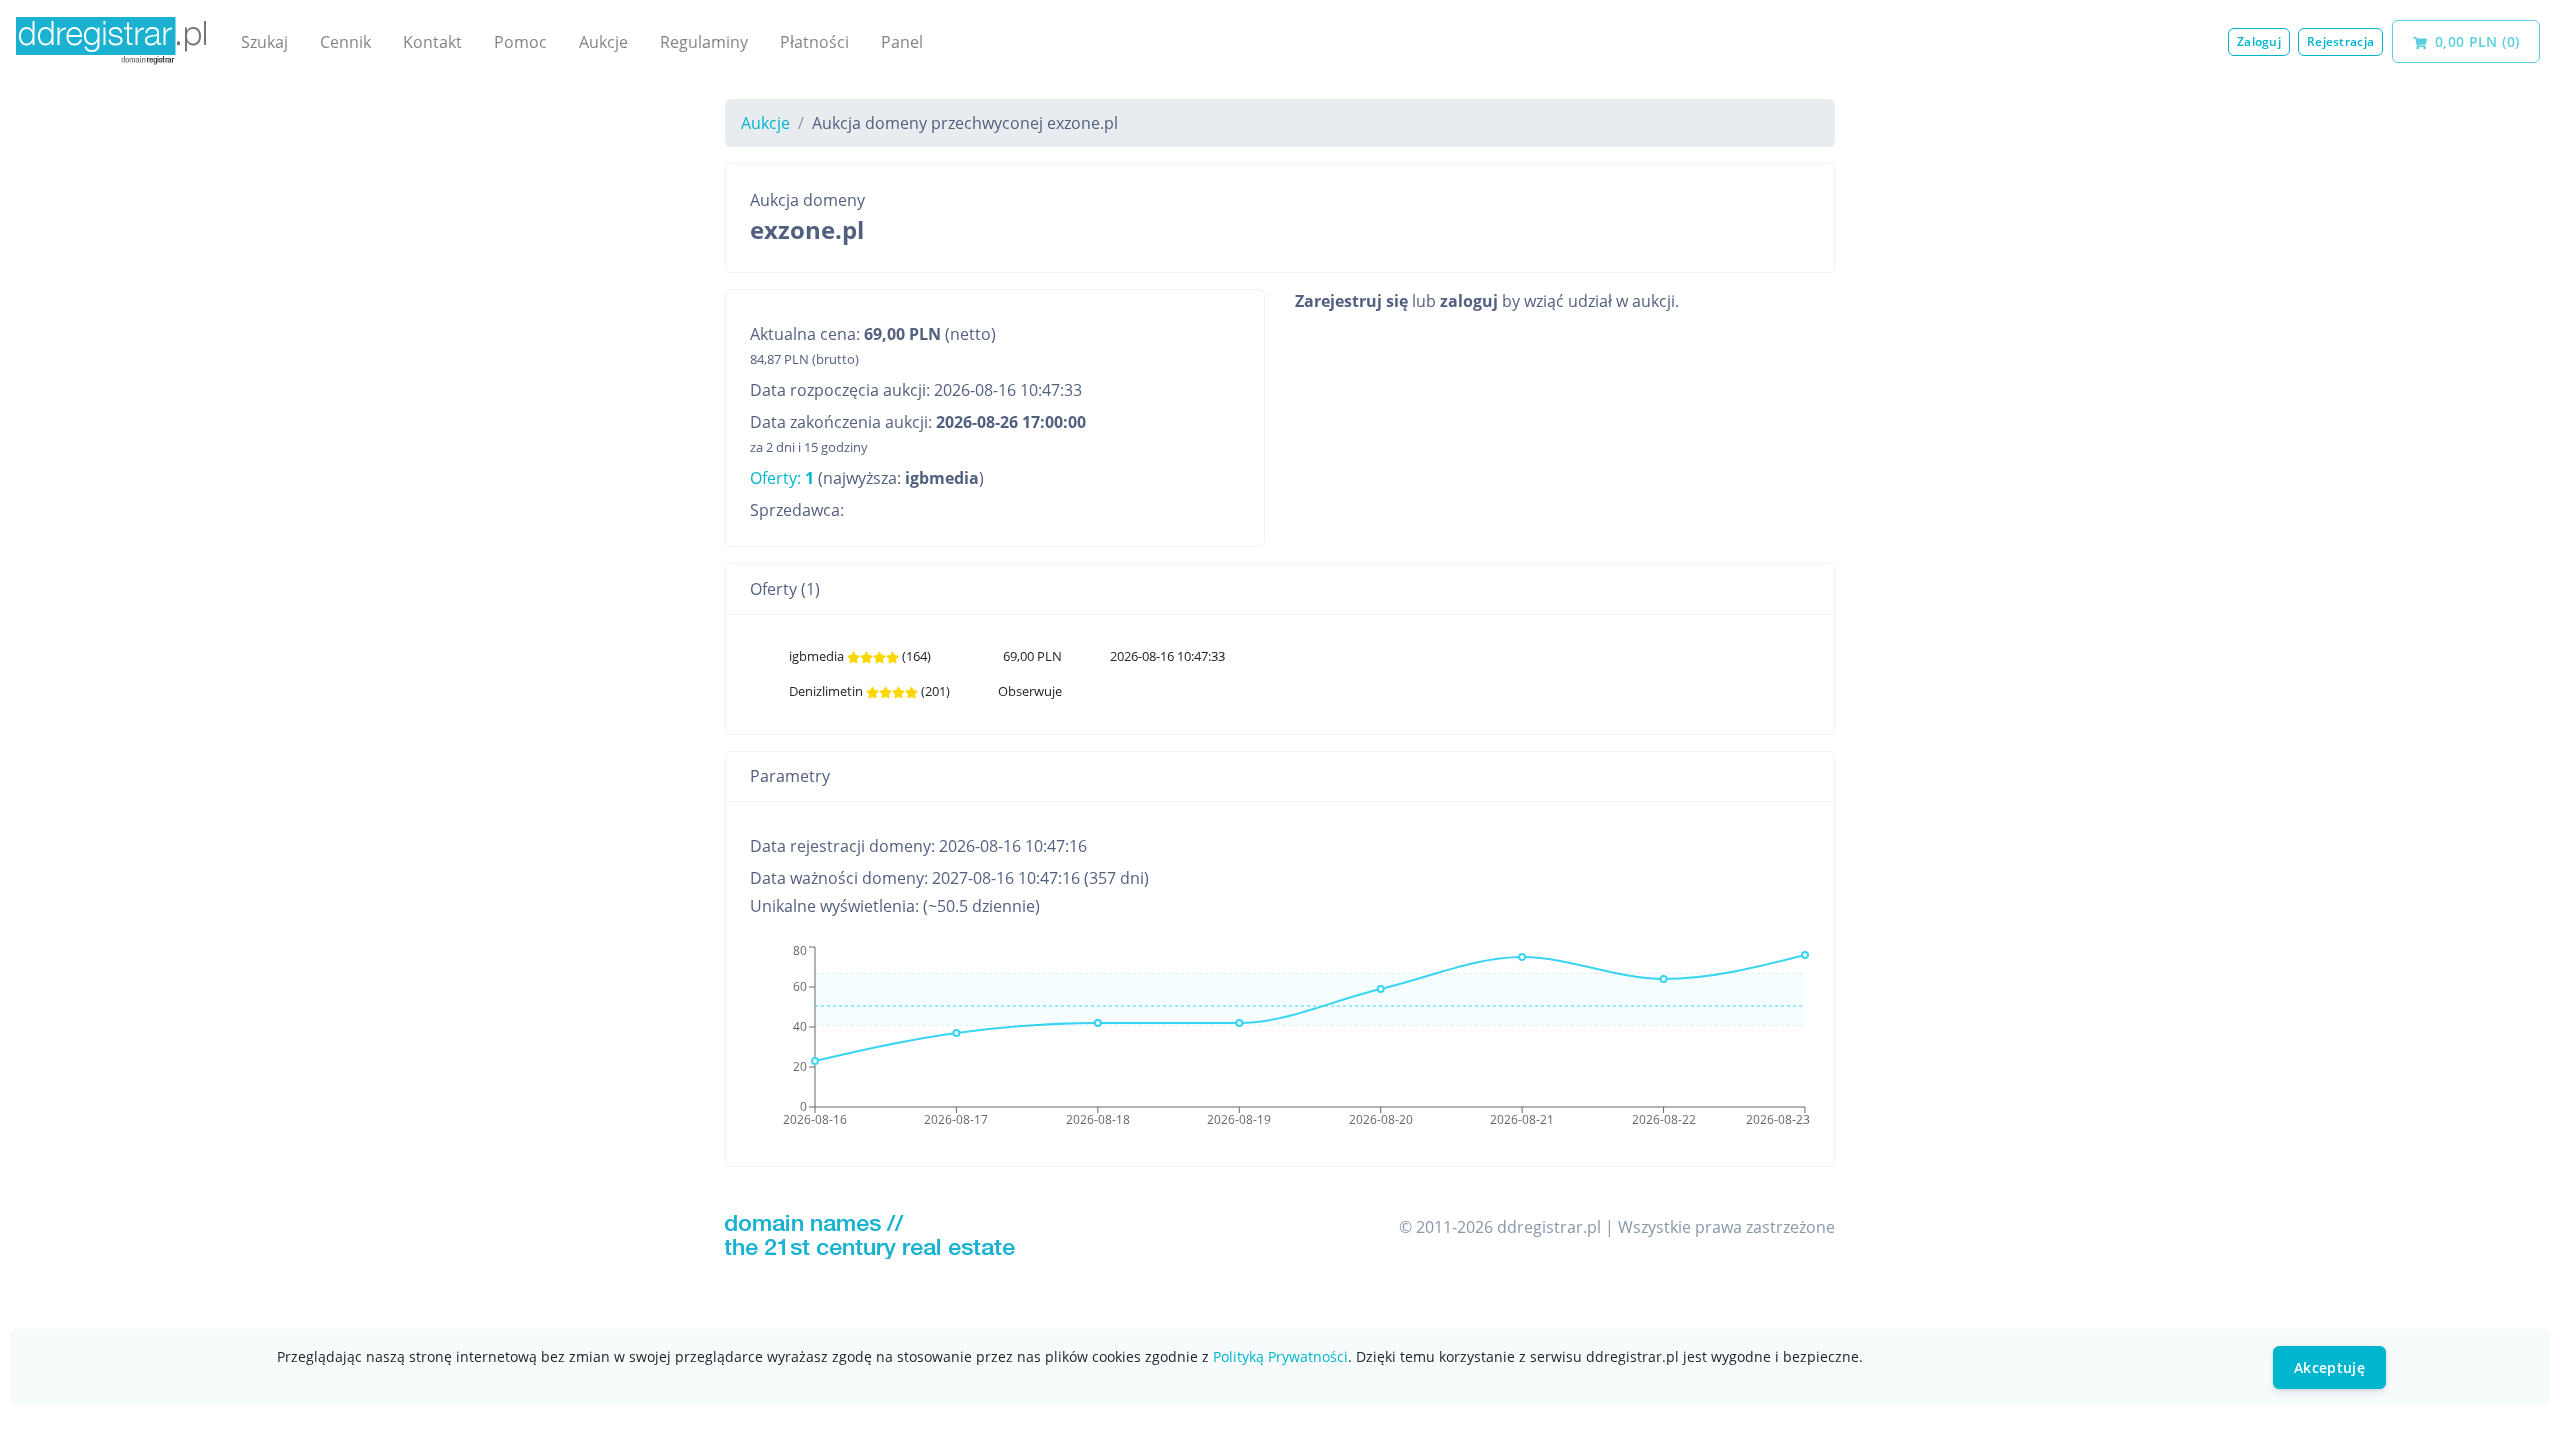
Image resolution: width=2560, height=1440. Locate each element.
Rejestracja (2340, 41)
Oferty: (782, 478)
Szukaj (264, 42)
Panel (902, 42)
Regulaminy (704, 42)
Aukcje (603, 42)
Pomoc (520, 42)
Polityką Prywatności (1280, 1356)
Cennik (345, 42)
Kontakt (432, 42)
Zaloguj (2259, 41)
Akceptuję (2329, 1367)
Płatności (814, 42)
